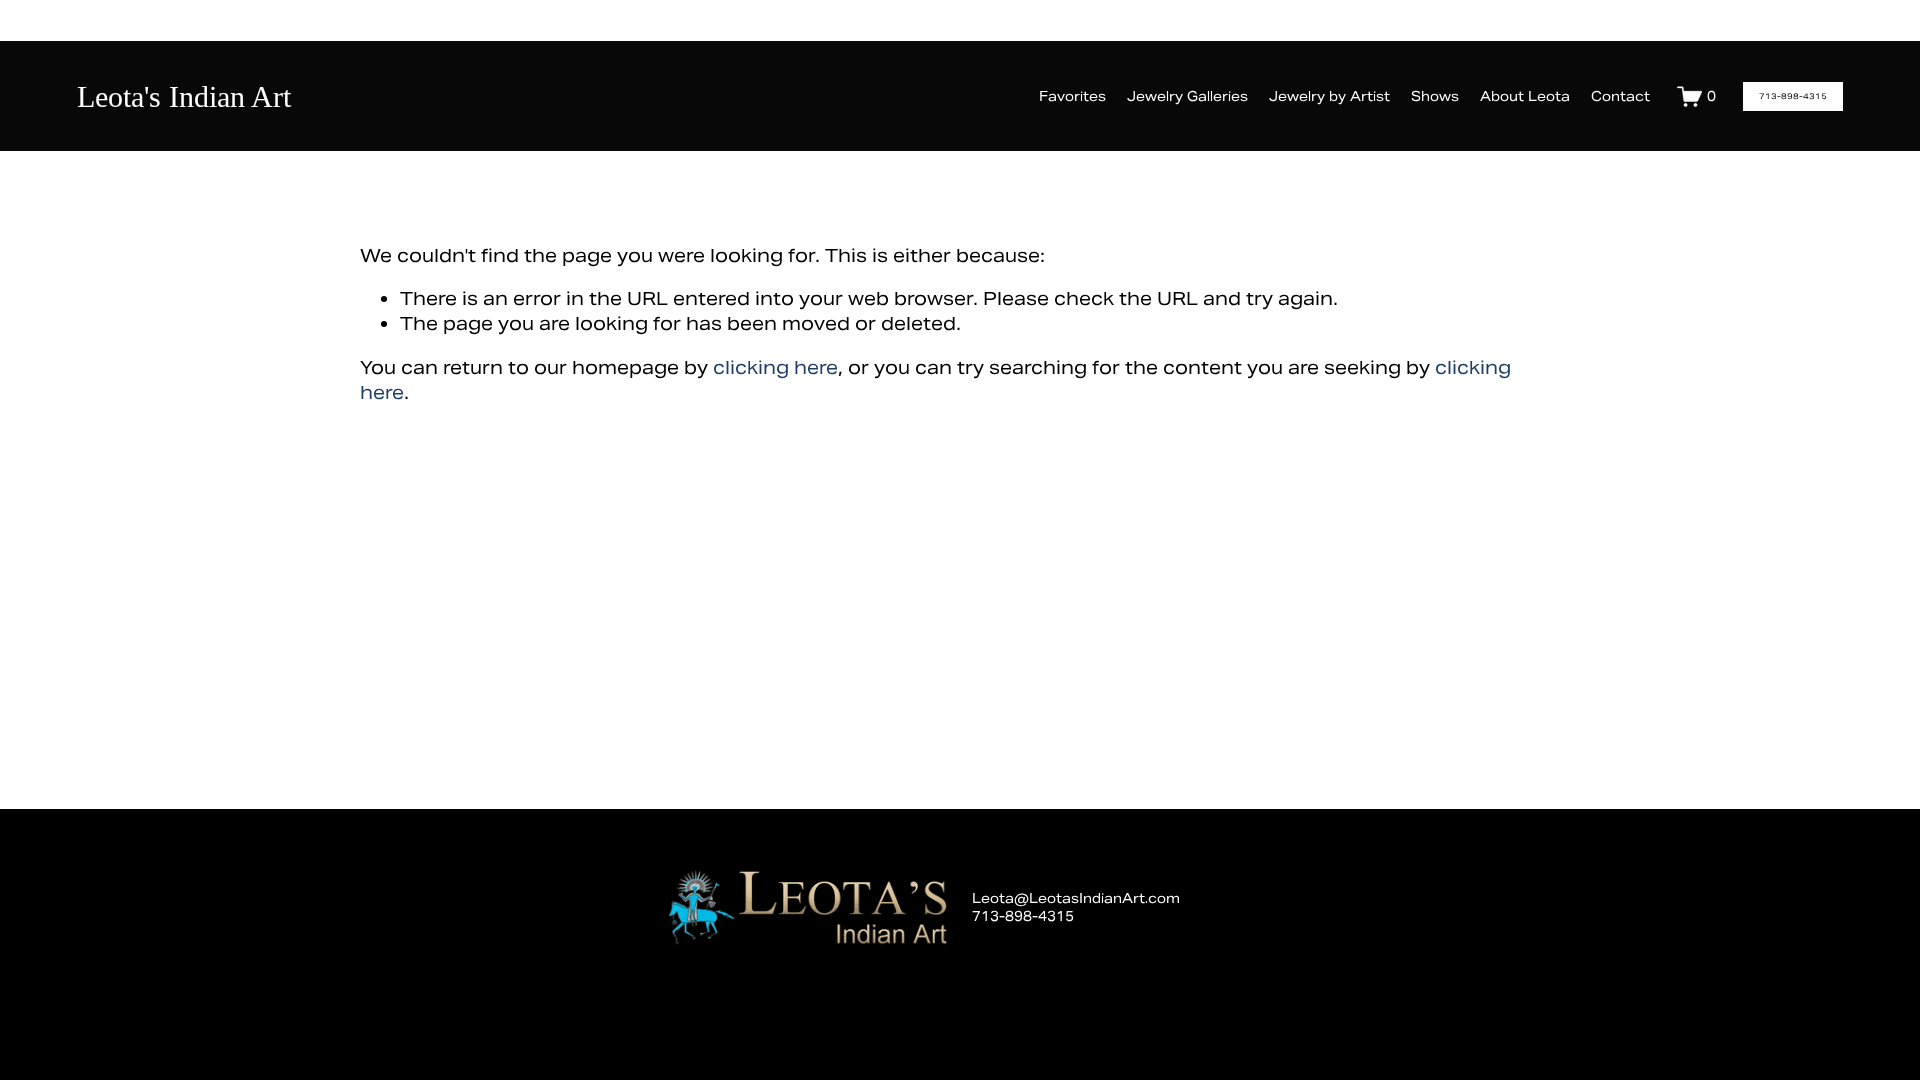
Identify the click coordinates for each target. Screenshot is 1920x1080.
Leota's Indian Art (184, 96)
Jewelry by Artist (1329, 96)
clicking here (775, 367)
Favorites (1072, 96)
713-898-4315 (1793, 96)
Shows (1435, 96)
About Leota (1525, 96)
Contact (1620, 96)
